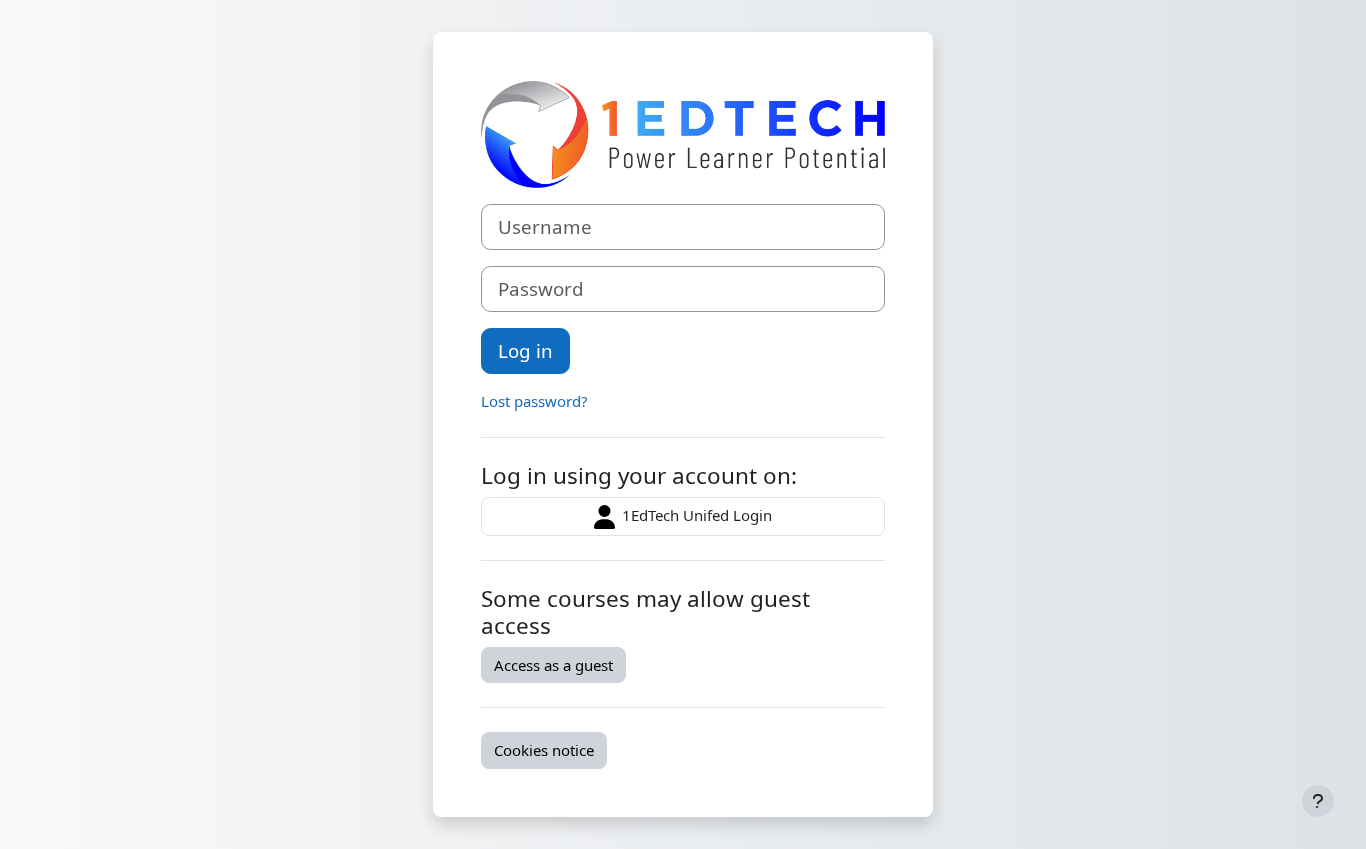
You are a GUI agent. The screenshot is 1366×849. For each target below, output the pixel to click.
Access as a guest (553, 665)
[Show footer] (1318, 801)
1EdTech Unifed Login (695, 515)
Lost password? (534, 401)
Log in (525, 350)
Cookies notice (544, 750)
